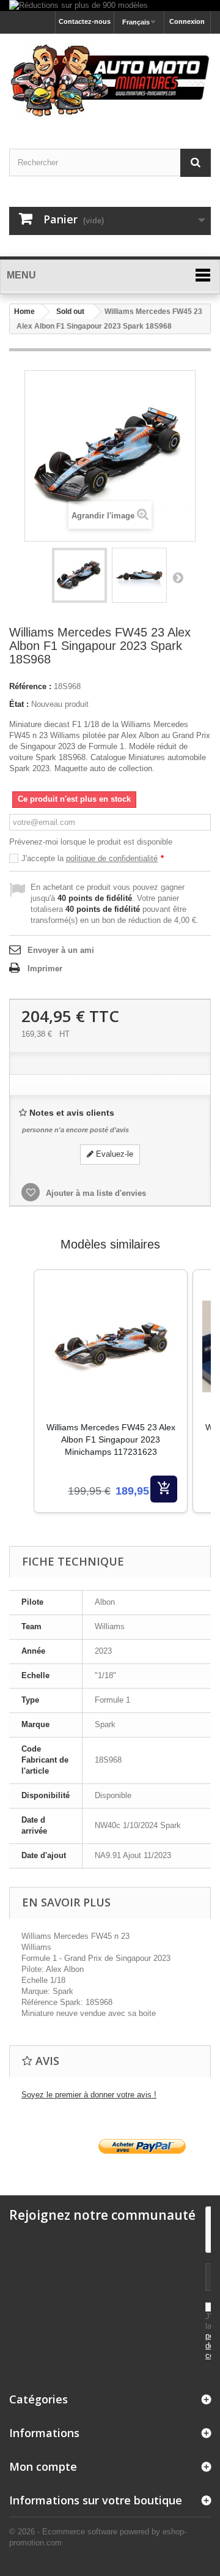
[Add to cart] (164, 1489)
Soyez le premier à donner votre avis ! (89, 2095)
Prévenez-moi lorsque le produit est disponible (91, 842)
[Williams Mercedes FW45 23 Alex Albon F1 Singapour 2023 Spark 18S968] (79, 575)
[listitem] (111, 1391)
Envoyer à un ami (61, 950)
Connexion (187, 21)
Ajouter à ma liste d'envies (95, 1193)
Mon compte (43, 2466)
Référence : (30, 686)
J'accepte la (93, 858)
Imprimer (45, 969)
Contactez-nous (85, 21)
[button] (21, 1406)
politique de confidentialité (112, 858)
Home (24, 312)
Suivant (178, 577)
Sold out (70, 312)
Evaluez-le (113, 1154)
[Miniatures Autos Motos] (110, 80)
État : (19, 704)
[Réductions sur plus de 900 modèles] (110, 6)
